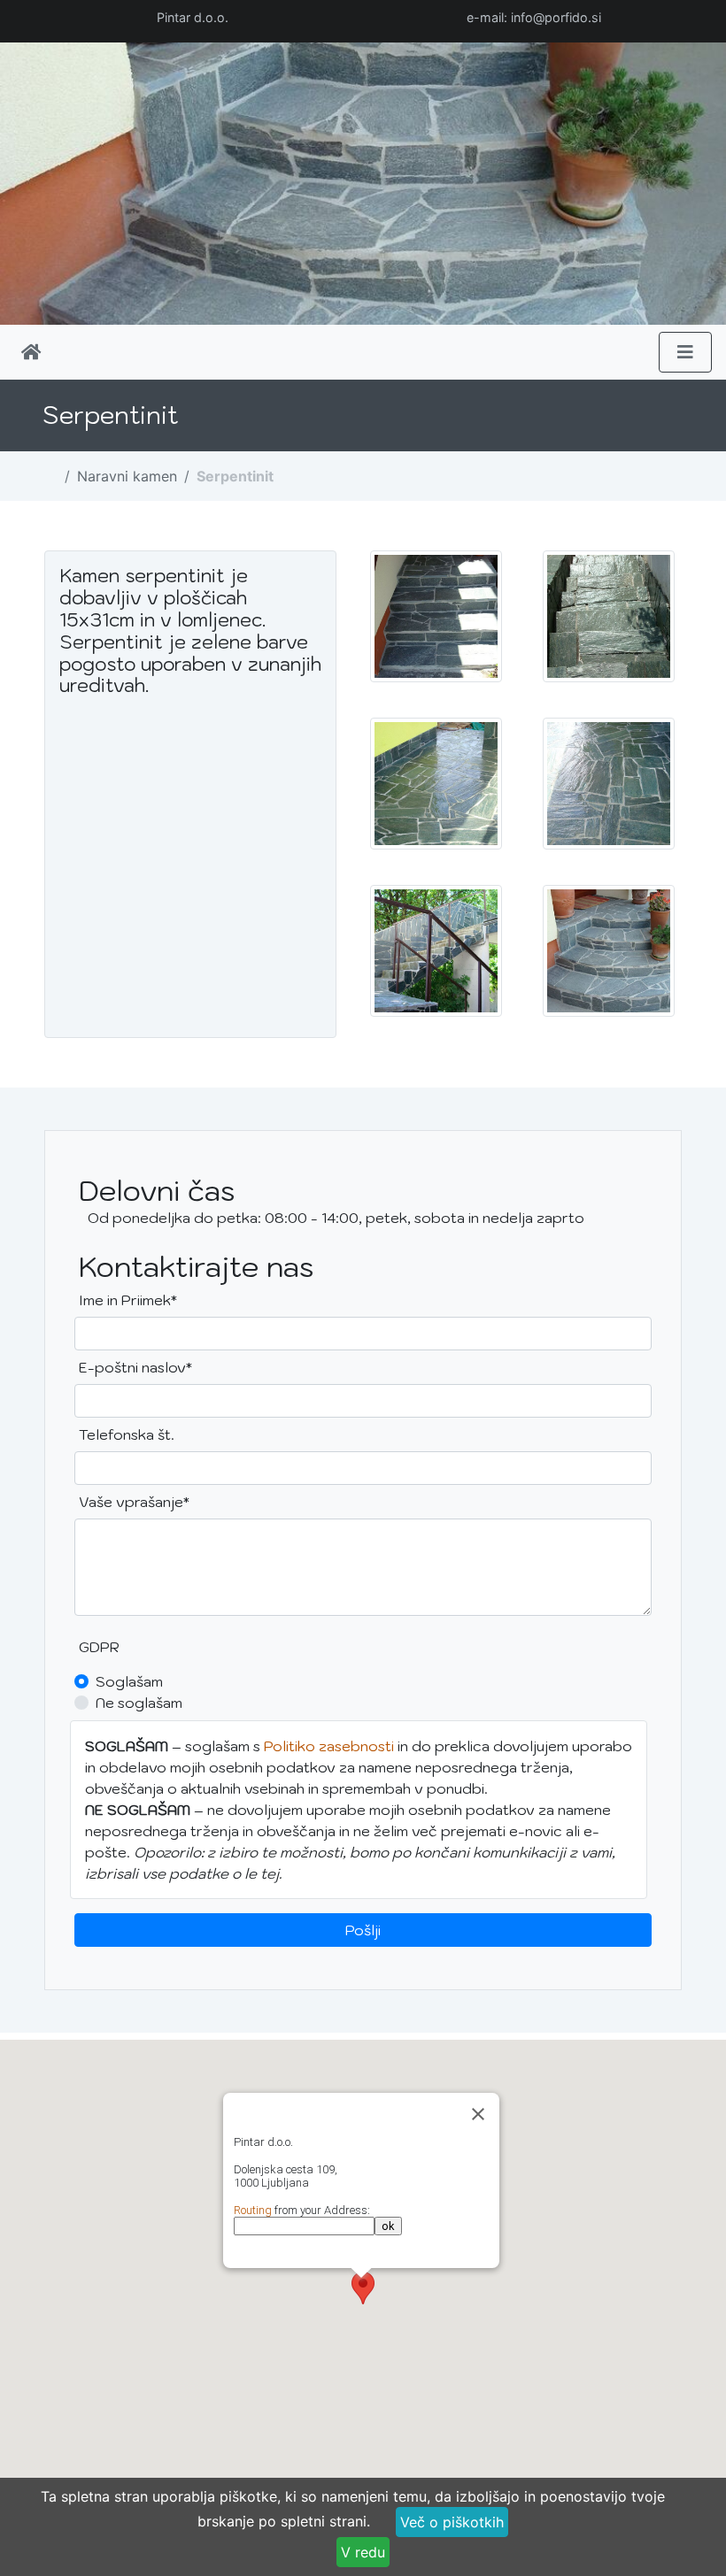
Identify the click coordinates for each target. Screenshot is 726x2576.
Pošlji (363, 1930)
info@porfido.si (556, 17)
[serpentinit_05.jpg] (436, 786)
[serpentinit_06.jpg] (436, 953)
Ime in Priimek (134, 1300)
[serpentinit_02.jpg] (436, 619)
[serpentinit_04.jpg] (609, 786)
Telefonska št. (127, 1434)
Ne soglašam (139, 1703)
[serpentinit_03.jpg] (609, 619)
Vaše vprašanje (134, 1501)
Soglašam (129, 1681)
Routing (253, 2210)
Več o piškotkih (452, 2522)
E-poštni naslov (135, 1367)
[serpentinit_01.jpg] (609, 953)
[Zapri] (478, 2114)
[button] (363, 2288)
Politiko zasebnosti (329, 1746)
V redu (363, 2552)
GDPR (99, 1647)
